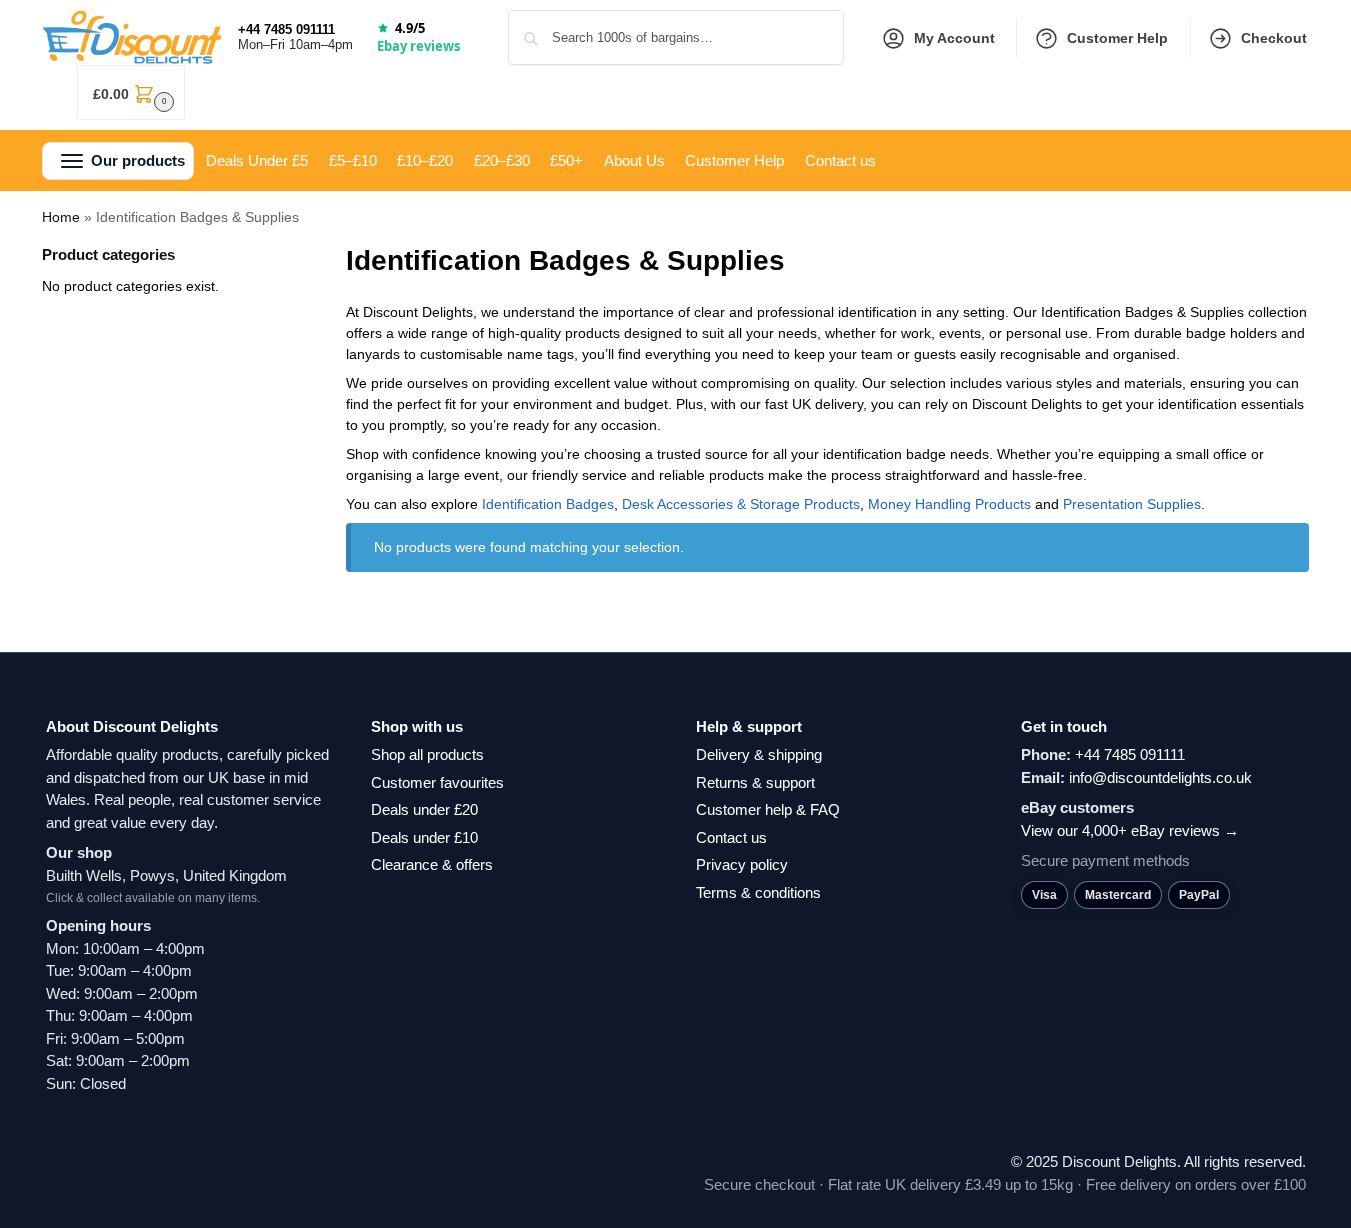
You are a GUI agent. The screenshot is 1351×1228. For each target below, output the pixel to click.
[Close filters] (263, 256)
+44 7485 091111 (286, 29)
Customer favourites (437, 782)
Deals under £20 (424, 809)
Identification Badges (548, 504)
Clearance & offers (432, 864)
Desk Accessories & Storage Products (741, 504)
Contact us (731, 837)
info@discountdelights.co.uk (1160, 777)
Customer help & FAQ (768, 809)
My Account (954, 38)
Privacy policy (742, 864)
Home (61, 217)
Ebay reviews (418, 46)
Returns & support (755, 782)
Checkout (1274, 38)
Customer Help (1117, 38)
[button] (131, 92)
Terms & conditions (758, 892)
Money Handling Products (949, 504)
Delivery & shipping (759, 754)
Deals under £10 (424, 837)
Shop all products (427, 754)
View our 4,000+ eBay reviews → (1130, 830)
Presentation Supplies (1132, 504)
